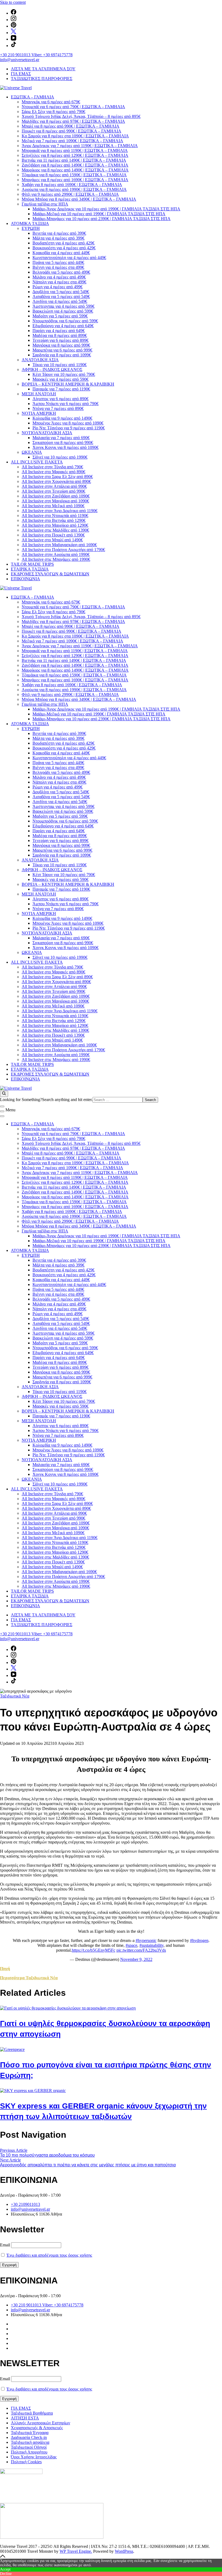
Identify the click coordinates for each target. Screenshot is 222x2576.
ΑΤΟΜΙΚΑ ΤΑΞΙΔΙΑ (30, 223)
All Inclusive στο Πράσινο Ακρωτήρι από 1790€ (63, 550)
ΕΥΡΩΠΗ (31, 228)
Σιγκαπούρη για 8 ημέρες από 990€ (63, 442)
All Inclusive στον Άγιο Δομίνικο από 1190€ (60, 511)
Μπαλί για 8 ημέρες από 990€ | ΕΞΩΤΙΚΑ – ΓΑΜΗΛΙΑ (71, 126)
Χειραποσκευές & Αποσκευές (37, 2428)
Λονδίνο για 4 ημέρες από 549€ (60, 301)
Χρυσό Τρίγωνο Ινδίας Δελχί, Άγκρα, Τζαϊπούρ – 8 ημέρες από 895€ (81, 116)
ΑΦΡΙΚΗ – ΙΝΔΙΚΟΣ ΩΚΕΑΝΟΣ (52, 369)
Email (5, 2245)
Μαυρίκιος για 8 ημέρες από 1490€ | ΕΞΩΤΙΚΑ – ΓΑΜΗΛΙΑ (75, 170)
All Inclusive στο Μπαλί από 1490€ (52, 540)
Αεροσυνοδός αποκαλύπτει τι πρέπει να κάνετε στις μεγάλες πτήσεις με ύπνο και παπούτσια (88, 2165)
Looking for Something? (21, 1100)
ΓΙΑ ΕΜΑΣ (21, 74)
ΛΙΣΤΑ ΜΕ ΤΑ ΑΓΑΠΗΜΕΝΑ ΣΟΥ (43, 69)
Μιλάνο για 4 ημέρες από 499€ (59, 277)
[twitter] (14, 33)
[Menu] (2, 1111)
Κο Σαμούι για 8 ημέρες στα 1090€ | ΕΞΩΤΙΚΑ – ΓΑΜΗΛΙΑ (75, 136)
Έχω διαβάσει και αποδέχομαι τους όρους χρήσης (49, 2255)
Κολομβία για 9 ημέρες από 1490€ (62, 418)
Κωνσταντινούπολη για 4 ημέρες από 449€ (69, 258)
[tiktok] (14, 46)
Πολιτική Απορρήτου (29, 2452)
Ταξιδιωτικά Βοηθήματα (32, 2413)
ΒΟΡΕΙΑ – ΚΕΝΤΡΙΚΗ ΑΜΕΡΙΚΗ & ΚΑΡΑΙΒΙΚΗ (68, 384)
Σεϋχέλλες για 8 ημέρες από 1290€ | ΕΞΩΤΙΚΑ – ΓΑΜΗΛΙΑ (75, 155)
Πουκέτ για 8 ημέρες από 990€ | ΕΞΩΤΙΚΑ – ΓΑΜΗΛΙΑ (71, 131)
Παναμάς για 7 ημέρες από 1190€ (61, 389)
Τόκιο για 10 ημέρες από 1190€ (60, 365)
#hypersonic (146, 1940)
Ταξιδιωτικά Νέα (15, 1696)
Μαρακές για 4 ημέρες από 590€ (61, 379)
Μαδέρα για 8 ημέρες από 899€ (60, 335)
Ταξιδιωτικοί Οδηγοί (29, 2447)
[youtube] (14, 39)
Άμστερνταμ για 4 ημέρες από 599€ (63, 306)
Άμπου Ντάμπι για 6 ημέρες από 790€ (66, 404)
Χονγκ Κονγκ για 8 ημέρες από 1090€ (66, 447)
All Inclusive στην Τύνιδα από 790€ (52, 467)
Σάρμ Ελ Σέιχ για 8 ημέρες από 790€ (53, 112)
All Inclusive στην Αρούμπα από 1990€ (56, 554)
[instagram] (14, 20)
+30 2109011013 (25, 2204)
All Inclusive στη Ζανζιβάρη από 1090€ (56, 496)
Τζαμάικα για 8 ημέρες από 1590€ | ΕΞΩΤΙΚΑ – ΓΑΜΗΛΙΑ (74, 175)
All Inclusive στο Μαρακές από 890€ (53, 472)
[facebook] (14, 13)
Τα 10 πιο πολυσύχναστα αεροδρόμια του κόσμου (47, 2155)
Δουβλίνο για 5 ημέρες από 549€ (61, 292)
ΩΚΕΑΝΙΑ (32, 452)
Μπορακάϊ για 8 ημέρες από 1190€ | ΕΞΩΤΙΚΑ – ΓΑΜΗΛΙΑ (75, 150)
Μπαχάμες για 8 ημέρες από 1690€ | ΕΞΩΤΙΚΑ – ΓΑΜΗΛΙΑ (75, 180)
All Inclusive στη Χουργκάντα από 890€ (56, 481)
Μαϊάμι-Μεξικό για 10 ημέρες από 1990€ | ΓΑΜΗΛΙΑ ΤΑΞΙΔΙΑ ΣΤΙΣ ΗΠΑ (99, 214)
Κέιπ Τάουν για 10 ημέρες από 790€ (64, 374)
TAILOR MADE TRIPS (32, 564)
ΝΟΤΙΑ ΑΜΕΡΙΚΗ (39, 413)
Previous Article (14, 2150)
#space (131, 1945)
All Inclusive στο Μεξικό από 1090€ (53, 506)
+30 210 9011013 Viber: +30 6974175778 (36, 55)
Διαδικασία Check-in (29, 2437)
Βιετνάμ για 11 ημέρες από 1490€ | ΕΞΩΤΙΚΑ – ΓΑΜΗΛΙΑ (74, 160)
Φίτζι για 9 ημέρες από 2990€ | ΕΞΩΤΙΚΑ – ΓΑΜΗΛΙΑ (70, 194)
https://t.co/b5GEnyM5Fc (94, 1950)
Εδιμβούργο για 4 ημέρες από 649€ (63, 326)
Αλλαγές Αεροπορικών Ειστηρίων (40, 2423)
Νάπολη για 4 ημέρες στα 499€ (59, 282)
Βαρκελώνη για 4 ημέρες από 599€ (63, 311)
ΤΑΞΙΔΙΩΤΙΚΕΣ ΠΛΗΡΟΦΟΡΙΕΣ (42, 79)
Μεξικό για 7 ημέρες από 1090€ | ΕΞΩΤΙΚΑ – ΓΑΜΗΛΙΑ (72, 141)
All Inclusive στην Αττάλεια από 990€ (54, 486)
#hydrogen (199, 1940)
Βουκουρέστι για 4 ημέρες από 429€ (64, 248)
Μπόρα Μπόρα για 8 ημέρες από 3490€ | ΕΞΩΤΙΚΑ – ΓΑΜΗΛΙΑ (79, 199)
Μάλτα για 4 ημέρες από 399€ (58, 238)
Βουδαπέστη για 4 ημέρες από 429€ (63, 243)
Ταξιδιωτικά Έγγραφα (30, 2433)
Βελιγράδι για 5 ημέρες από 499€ (61, 272)
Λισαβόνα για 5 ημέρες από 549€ (61, 296)
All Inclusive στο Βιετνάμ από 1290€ (54, 520)
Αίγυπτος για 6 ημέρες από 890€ (61, 399)
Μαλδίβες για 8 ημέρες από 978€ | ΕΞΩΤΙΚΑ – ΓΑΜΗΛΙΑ (73, 121)
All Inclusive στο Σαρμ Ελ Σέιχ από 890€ (57, 477)
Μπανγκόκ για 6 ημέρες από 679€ (51, 102)
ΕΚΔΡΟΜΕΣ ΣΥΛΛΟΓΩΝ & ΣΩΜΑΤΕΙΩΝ (50, 574)
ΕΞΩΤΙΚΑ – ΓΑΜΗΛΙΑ (32, 97)
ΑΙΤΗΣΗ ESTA (25, 2418)
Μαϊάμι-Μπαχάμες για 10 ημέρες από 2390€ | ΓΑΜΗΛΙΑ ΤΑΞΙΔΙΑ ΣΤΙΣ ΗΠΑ (102, 219)
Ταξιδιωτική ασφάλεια (30, 2442)
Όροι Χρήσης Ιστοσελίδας (34, 2457)
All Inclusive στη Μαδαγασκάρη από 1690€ (59, 545)
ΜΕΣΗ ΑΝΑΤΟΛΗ (39, 394)
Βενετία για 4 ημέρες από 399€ (59, 233)
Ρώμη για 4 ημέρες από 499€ (58, 287)
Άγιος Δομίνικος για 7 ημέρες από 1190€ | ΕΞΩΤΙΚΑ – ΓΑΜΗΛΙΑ (80, 146)
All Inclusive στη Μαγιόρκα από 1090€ (55, 501)
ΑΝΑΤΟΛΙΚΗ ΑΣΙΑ (40, 360)
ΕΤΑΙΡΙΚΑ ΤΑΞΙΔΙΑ (30, 569)
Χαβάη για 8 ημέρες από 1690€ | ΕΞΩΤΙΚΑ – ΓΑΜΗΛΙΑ (72, 185)
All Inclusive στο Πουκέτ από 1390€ (53, 535)
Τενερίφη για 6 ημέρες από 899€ (61, 340)
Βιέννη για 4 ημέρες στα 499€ (58, 267)
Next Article (10, 2160)
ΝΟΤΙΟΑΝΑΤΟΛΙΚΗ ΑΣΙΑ (47, 433)
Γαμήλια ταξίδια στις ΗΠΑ (45, 204)
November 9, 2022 (136, 1959)
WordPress (124, 2551)
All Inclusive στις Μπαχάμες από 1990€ (56, 559)
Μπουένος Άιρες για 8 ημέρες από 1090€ (68, 423)
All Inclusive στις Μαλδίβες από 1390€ (55, 530)
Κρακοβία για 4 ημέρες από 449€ (61, 253)
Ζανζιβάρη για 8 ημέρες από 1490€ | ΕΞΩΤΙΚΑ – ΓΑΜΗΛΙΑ (75, 165)
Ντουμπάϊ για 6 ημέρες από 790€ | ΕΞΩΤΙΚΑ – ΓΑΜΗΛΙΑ (73, 107)
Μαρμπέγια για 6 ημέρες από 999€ (62, 350)
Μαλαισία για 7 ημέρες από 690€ (61, 438)
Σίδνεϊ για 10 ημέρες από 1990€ (60, 457)
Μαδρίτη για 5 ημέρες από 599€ (60, 316)
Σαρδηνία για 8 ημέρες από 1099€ (62, 355)
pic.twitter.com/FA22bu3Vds (141, 1950)
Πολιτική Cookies (26, 2462)
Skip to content (13, 2)
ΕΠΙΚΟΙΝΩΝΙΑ (25, 579)
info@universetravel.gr (20, 60)
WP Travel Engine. (76, 2551)
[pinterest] (14, 26)
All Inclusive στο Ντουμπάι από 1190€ (55, 515)
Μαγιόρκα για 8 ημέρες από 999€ (61, 345)
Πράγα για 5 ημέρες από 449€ (58, 262)
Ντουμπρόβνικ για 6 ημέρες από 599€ (65, 321)
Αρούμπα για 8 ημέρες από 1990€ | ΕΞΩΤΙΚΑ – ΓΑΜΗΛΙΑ (74, 189)
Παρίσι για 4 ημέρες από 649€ (59, 331)
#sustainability (151, 1945)
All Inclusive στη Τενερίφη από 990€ (53, 491)
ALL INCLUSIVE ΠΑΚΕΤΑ (37, 462)
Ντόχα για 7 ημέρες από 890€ (58, 408)
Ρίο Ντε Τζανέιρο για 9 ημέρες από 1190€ (69, 428)
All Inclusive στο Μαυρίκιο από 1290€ (55, 525)
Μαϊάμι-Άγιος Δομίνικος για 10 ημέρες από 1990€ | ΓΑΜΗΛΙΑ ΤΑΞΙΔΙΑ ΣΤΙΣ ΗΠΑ (106, 209)
